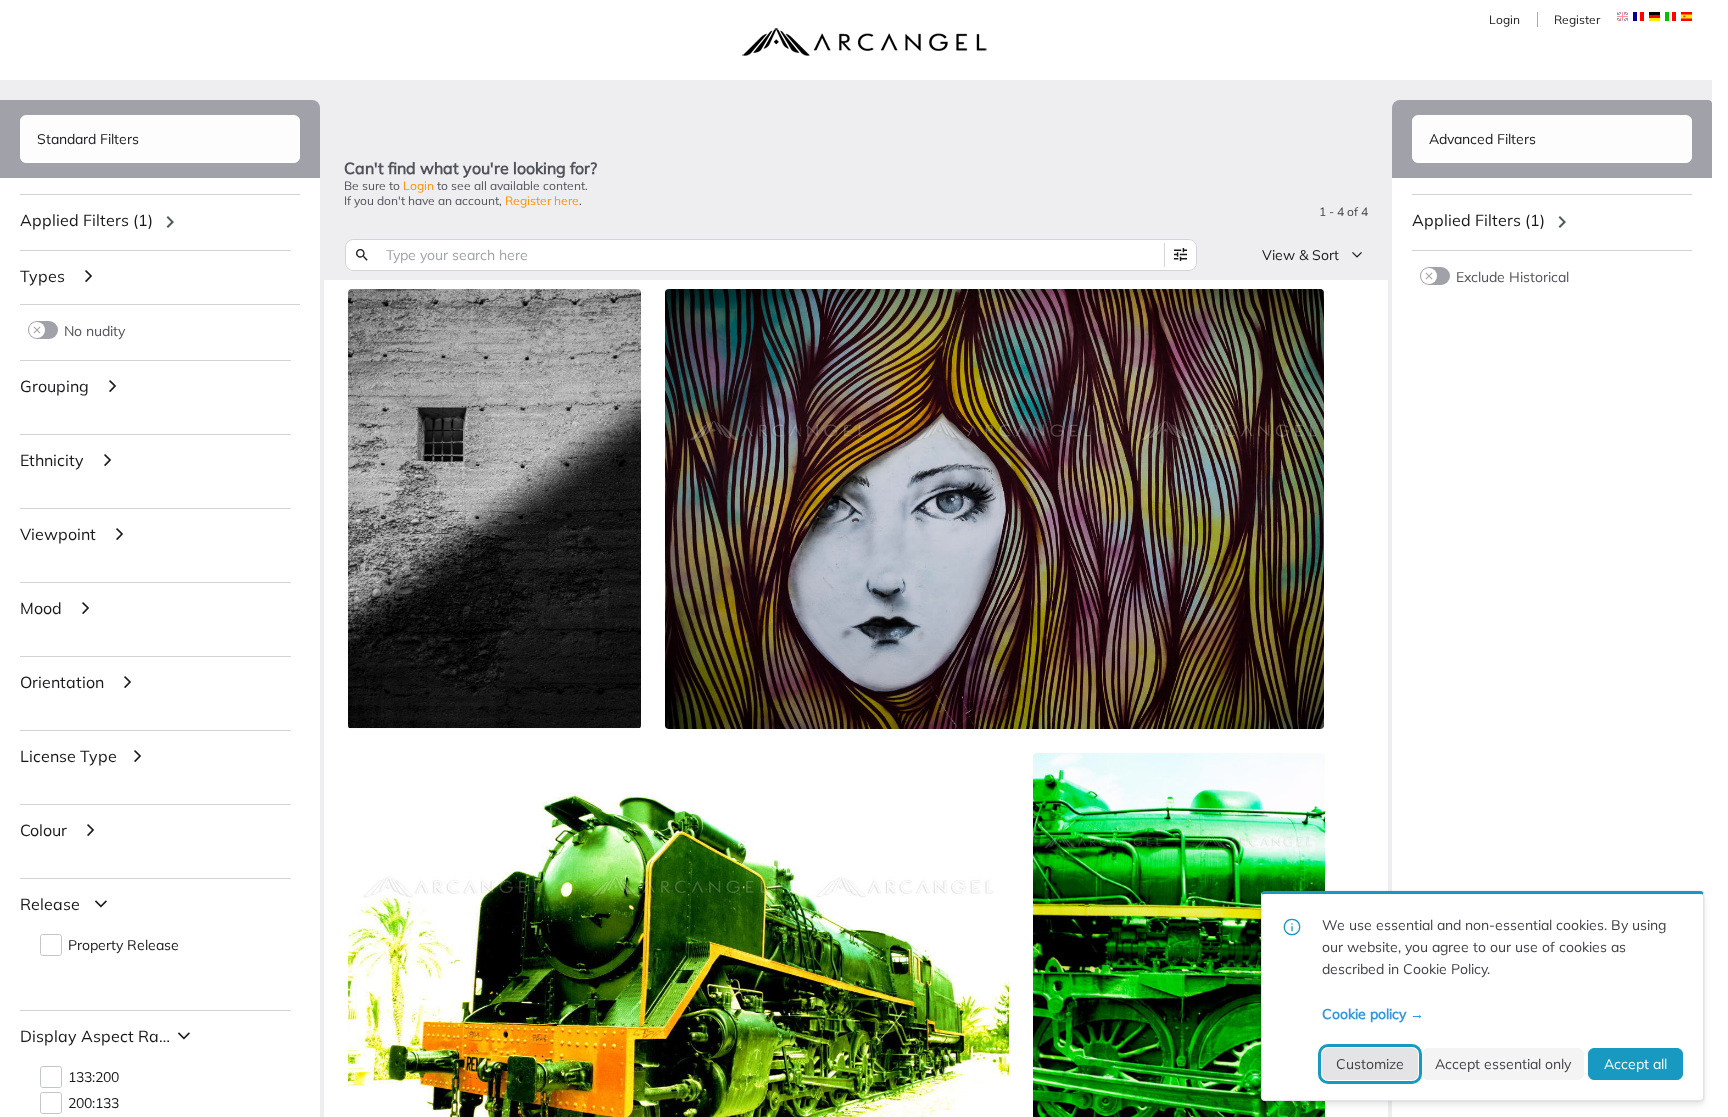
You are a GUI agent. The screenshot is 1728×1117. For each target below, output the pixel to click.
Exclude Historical (1512, 276)
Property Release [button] (123, 945)
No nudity (94, 330)
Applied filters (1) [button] (86, 220)
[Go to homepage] (864, 42)
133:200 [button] (93, 1077)
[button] (1638, 16)
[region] (160, 222)
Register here (542, 200)
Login (1504, 19)
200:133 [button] (93, 1103)
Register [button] (1577, 19)
